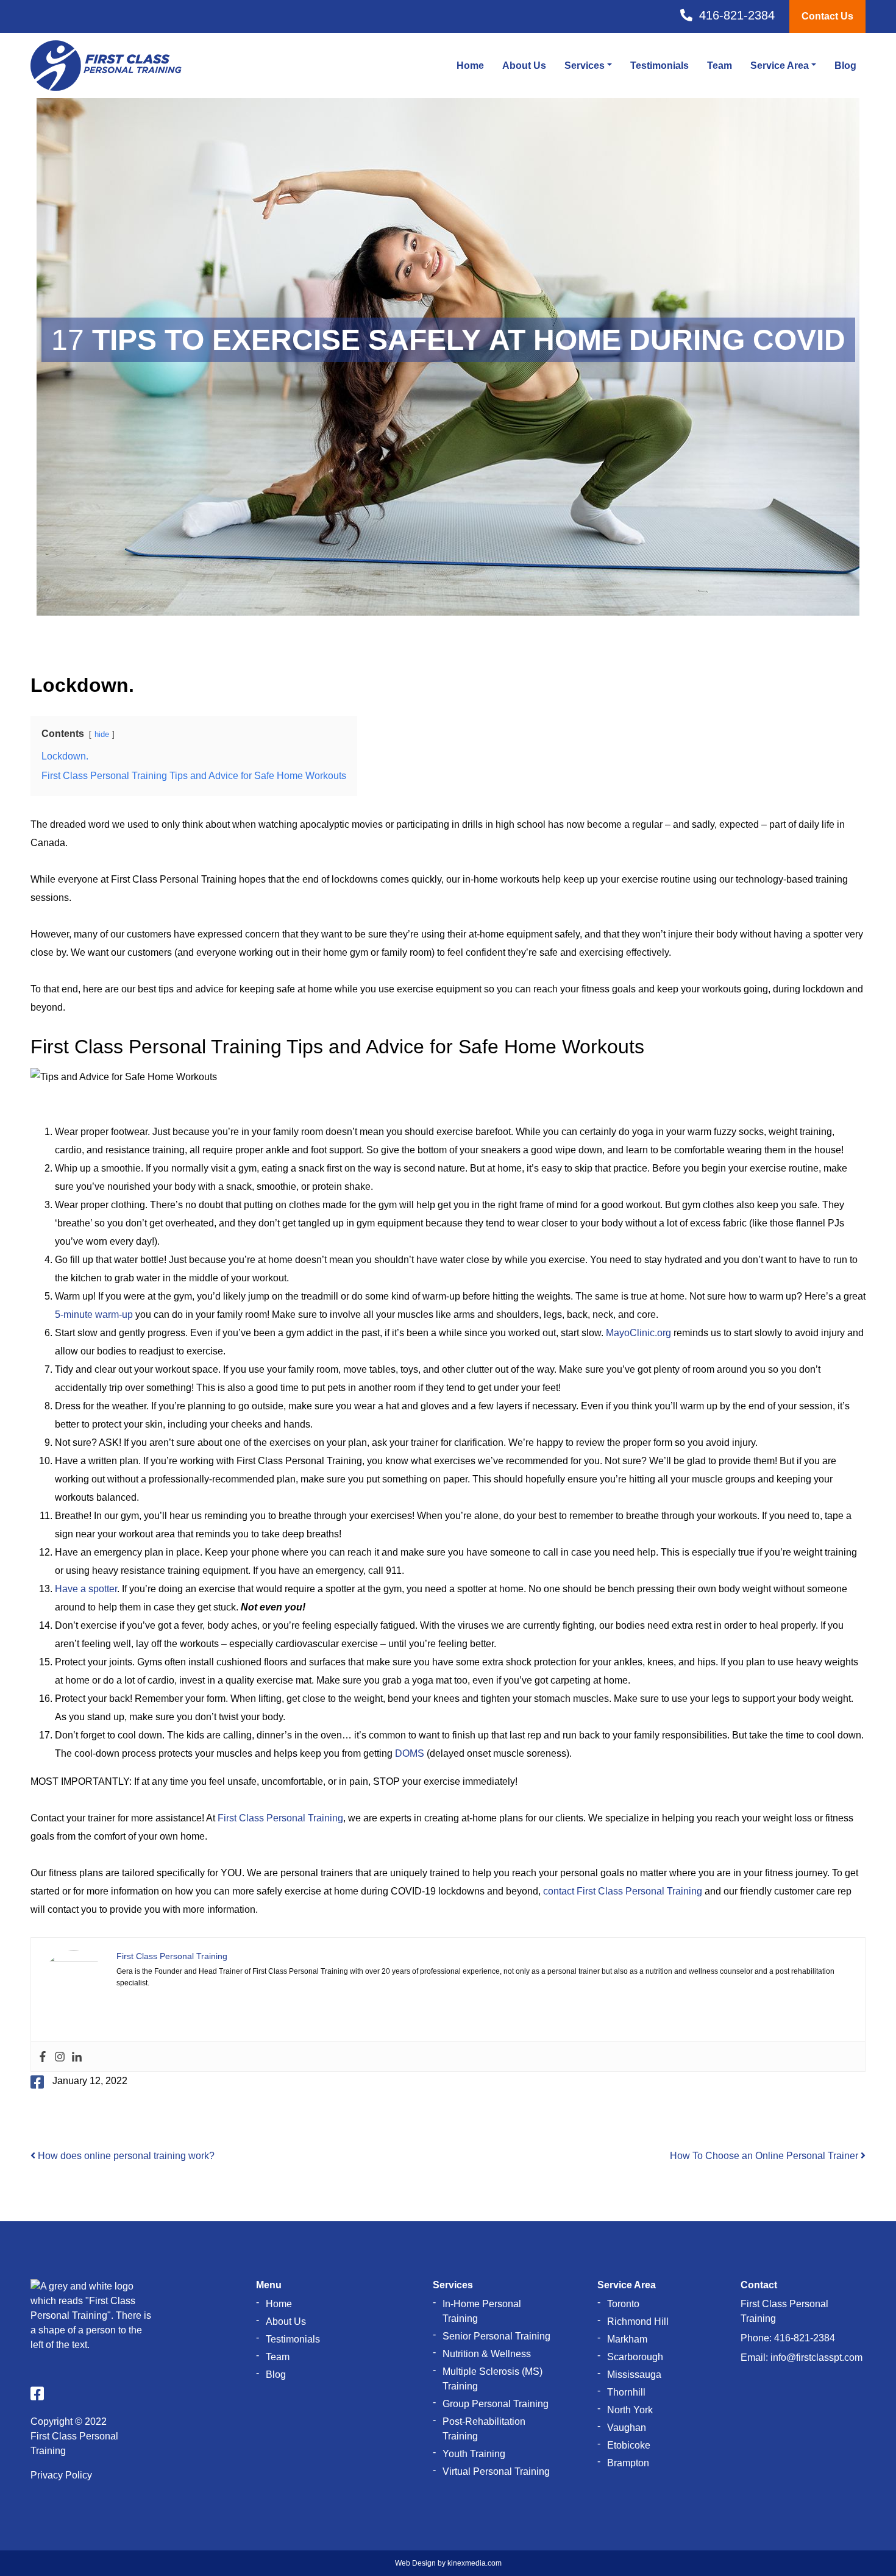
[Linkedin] (77, 2057)
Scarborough (635, 2357)
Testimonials (660, 66)
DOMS (410, 1753)
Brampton (628, 2463)
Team (720, 66)
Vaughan (627, 2428)
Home (470, 66)
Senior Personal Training (496, 2336)
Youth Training (474, 2454)
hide (102, 734)
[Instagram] (60, 2057)
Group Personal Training (496, 2404)
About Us (524, 66)
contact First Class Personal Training (623, 1891)
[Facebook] (43, 2057)
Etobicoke (629, 2445)
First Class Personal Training (280, 1818)
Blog (845, 66)
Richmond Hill (638, 2322)
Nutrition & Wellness (487, 2354)
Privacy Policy (61, 2475)
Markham (627, 2339)
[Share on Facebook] (37, 2082)
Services (585, 66)
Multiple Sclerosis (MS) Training (492, 2379)
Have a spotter (86, 1589)
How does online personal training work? (125, 2156)
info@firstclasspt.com (816, 2357)
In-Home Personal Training (482, 2311)
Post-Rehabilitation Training (484, 2429)
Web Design (415, 2563)
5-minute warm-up (94, 1315)
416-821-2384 (805, 2338)
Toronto (623, 2304)
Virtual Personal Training (496, 2471)
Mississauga (634, 2375)
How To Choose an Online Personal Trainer (765, 2156)
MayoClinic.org (638, 1333)
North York (630, 2410)
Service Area (780, 66)
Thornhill (626, 2392)
